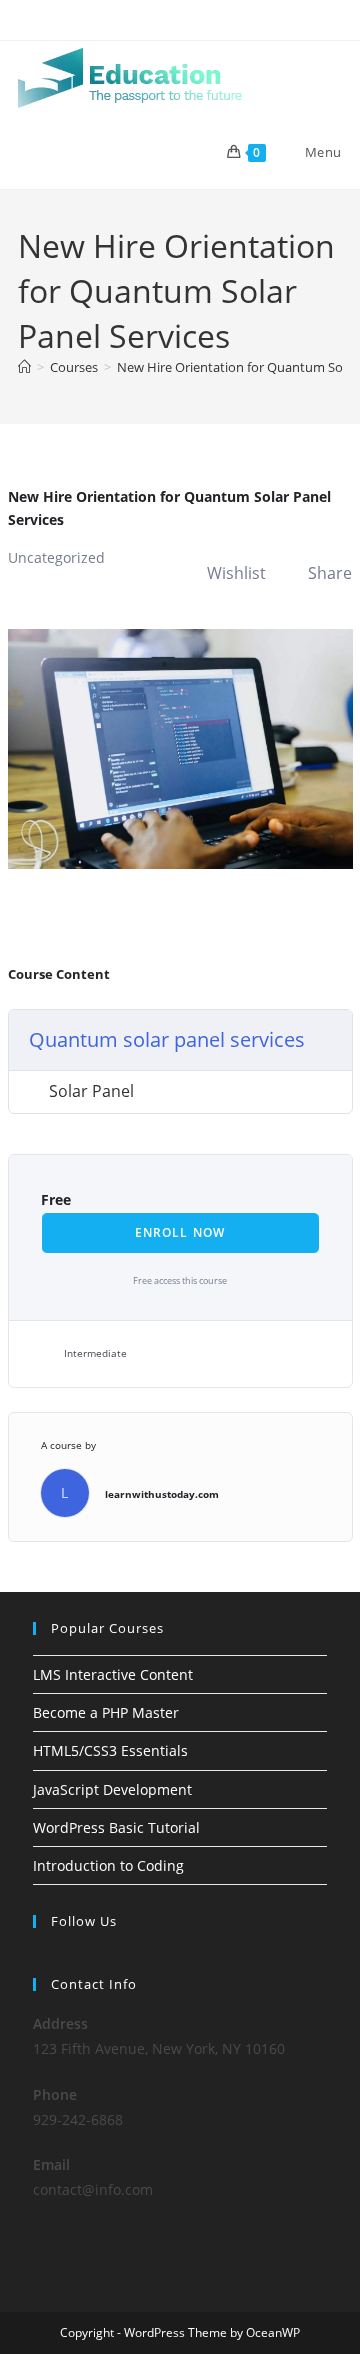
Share (330, 573)
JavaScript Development (112, 1789)
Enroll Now (180, 1232)
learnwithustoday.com (162, 1494)
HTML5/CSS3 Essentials (110, 1750)
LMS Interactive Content (113, 1674)
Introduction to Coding (108, 1865)
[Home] (24, 367)
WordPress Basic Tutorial (116, 1827)
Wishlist (236, 573)
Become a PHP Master (106, 1712)
